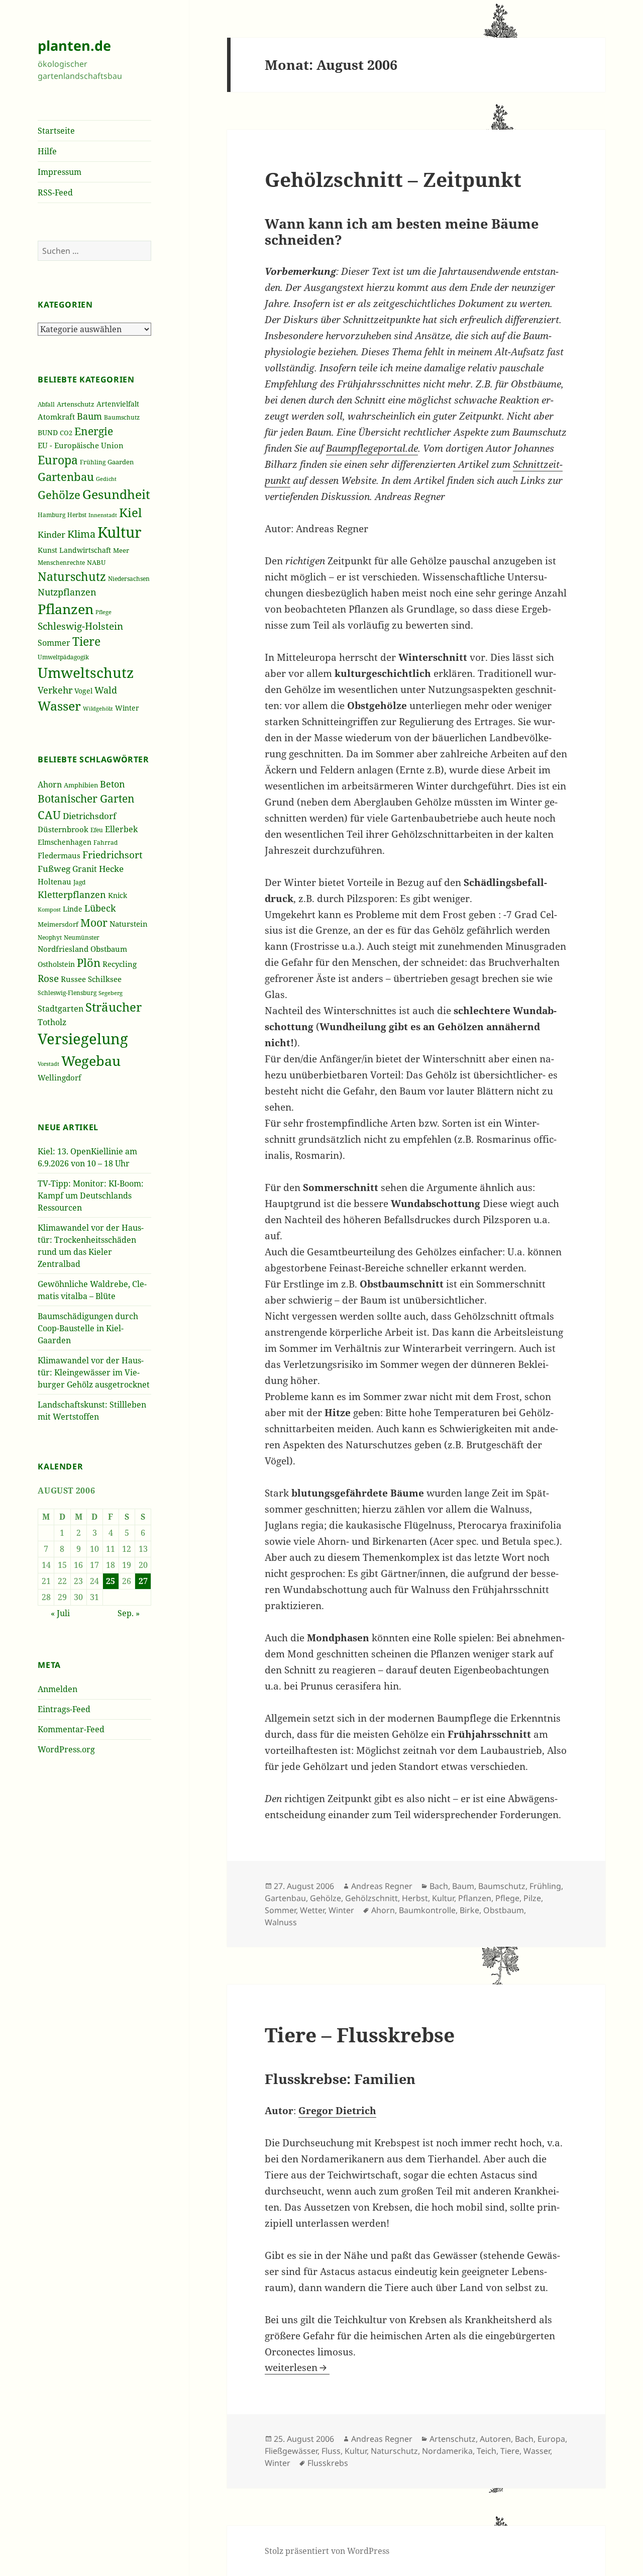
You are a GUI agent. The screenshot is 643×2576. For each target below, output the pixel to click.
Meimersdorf (58, 924)
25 (111, 1581)
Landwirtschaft (85, 550)
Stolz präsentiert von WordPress (327, 2551)
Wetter (312, 1910)
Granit (85, 869)
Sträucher (114, 1007)
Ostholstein (56, 964)
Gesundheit (116, 494)
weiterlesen (297, 2367)
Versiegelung (83, 1039)
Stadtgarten (61, 1009)
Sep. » (129, 1613)
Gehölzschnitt (371, 1898)
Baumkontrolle (427, 1910)
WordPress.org (66, 1749)
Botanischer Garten (86, 799)
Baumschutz (122, 417)
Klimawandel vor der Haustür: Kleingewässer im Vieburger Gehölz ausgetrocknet (94, 1372)
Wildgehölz (98, 708)
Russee (73, 979)
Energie (94, 431)
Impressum (60, 172)
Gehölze (59, 495)
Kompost (49, 909)
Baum (89, 416)
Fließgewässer (291, 2451)
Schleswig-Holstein (80, 626)
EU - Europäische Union (81, 445)
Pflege (103, 612)
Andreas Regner (382, 1886)
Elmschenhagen (65, 842)
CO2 (66, 433)
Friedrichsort (113, 855)
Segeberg (111, 993)
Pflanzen (66, 609)
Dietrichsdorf (89, 816)
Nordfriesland (63, 949)
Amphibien (81, 785)
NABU (96, 563)
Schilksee (105, 979)
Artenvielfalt (118, 404)
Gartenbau (66, 477)
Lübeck (100, 908)
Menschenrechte (61, 562)
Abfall (46, 404)
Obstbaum (109, 949)
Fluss (331, 2451)
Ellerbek (121, 829)
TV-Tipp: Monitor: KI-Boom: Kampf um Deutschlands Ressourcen (91, 1196)
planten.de (74, 45)
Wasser (59, 706)
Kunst (47, 550)
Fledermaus (59, 855)
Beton (113, 784)
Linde (73, 909)
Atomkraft (56, 417)
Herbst (77, 515)
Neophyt (50, 937)
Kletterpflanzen (72, 894)
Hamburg (51, 515)
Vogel (83, 691)
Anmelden (58, 1689)
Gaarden (121, 462)
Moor (94, 923)
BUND (48, 432)
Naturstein (129, 924)
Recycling (120, 964)
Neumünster (82, 937)
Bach (439, 1886)
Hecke (111, 869)
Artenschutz (76, 404)
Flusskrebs (328, 2463)
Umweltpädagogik (63, 657)
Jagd (79, 882)
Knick (118, 895)
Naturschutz (72, 576)
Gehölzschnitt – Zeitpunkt (393, 179)
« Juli (60, 1613)
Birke (469, 1910)
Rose (48, 978)
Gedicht (106, 479)
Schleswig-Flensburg (67, 993)
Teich (487, 2451)
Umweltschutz (86, 672)
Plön (89, 963)
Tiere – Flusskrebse (360, 2035)
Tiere (86, 641)
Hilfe (47, 151)
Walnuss (281, 1922)
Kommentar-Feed (71, 1729)
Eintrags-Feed (64, 1709)
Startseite (56, 131)
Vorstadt (48, 1064)
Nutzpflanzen (67, 592)
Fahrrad (105, 843)
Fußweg (54, 868)
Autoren (495, 2439)
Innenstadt (103, 515)
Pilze (532, 1898)
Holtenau (55, 881)
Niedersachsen (129, 579)
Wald (106, 690)
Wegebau (91, 1061)
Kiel (130, 512)
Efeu (97, 830)
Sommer (54, 643)
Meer (121, 550)
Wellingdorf (60, 1077)
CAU (49, 815)
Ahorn (50, 784)
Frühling (93, 462)
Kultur (120, 532)
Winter (127, 708)
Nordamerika (447, 2451)
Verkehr (55, 690)
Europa (58, 460)
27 (143, 1581)
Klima (81, 534)
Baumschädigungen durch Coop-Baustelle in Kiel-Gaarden (88, 1328)
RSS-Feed (55, 192)
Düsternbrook (63, 829)
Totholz (52, 1022)
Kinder (51, 534)
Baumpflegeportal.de (372, 448)
